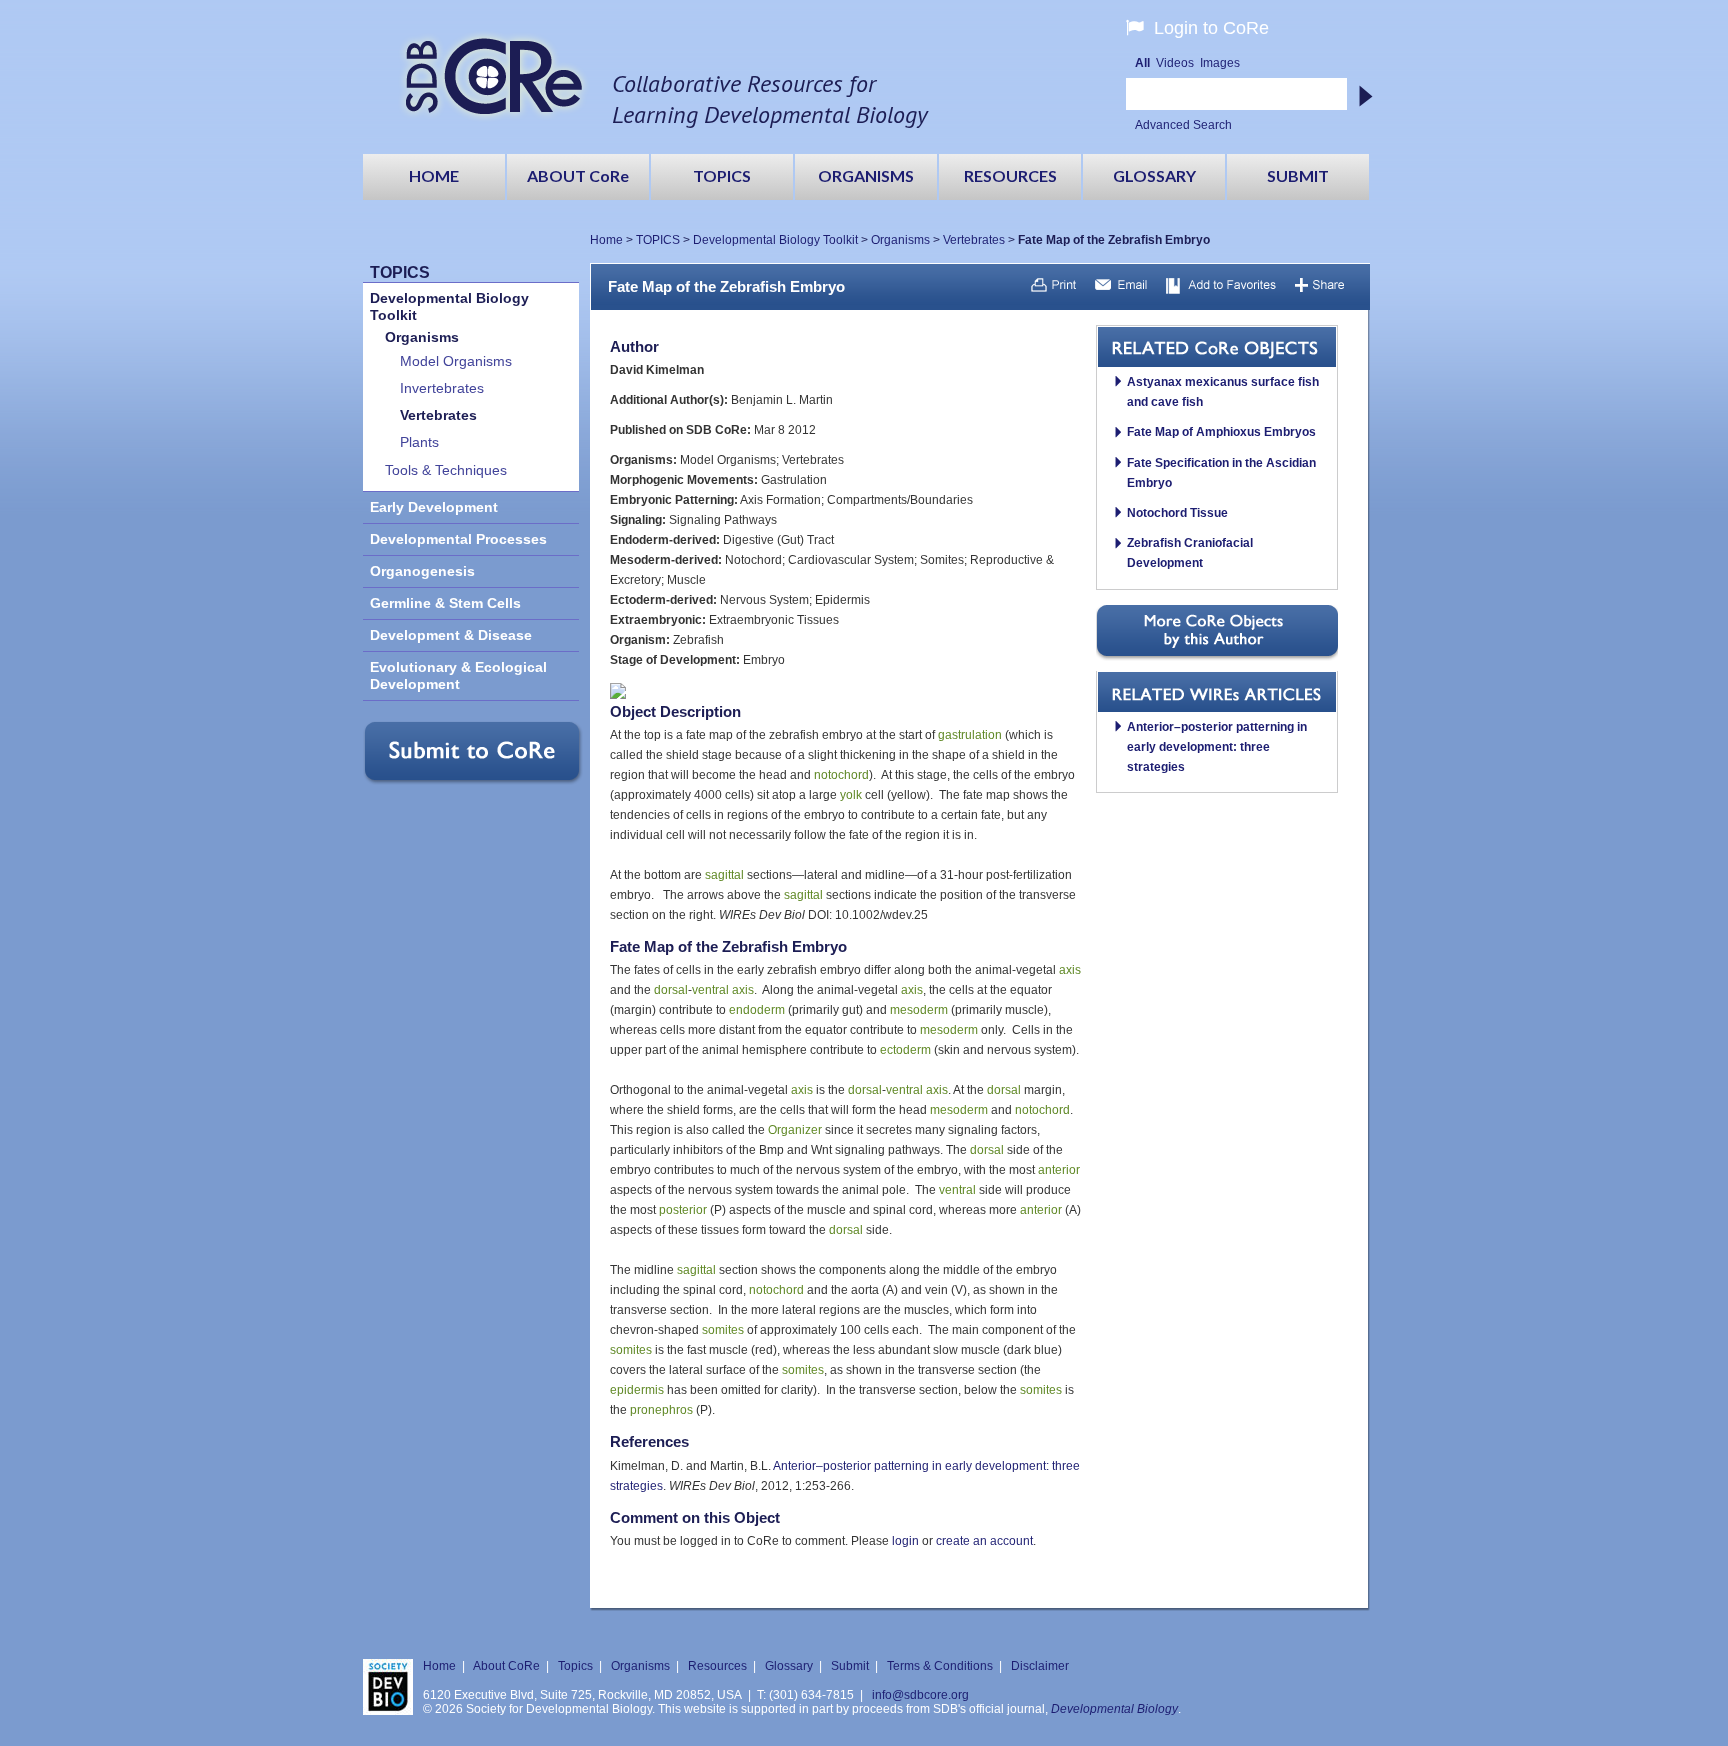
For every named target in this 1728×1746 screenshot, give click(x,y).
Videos (1175, 63)
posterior (683, 1210)
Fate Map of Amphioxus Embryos (1221, 432)
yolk (851, 795)
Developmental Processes (458, 539)
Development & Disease (451, 635)
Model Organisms (456, 361)
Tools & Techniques (446, 470)
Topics (575, 1666)
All (1142, 63)
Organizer (795, 1130)
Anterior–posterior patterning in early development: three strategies (1217, 747)
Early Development (434, 507)
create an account (984, 1541)
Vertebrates (974, 240)
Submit (850, 1666)
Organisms (900, 240)
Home (606, 240)
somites (723, 1330)
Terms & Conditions (940, 1666)
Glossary (789, 1666)
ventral (710, 990)
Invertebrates (442, 388)
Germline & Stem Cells (445, 603)
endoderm (757, 1010)
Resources (717, 1666)
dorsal (671, 990)
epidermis (637, 1390)
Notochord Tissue (1177, 513)
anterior (1059, 1170)
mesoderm (919, 1010)
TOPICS (658, 240)
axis (1070, 970)
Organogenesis (422, 571)
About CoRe (506, 1666)
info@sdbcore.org (920, 1695)
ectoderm (905, 1050)
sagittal (724, 875)
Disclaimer (1040, 1666)
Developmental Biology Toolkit (775, 240)
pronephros (661, 1410)
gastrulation (970, 735)
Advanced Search (1183, 125)
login (905, 1541)
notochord (841, 775)
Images (1220, 63)
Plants (419, 442)
